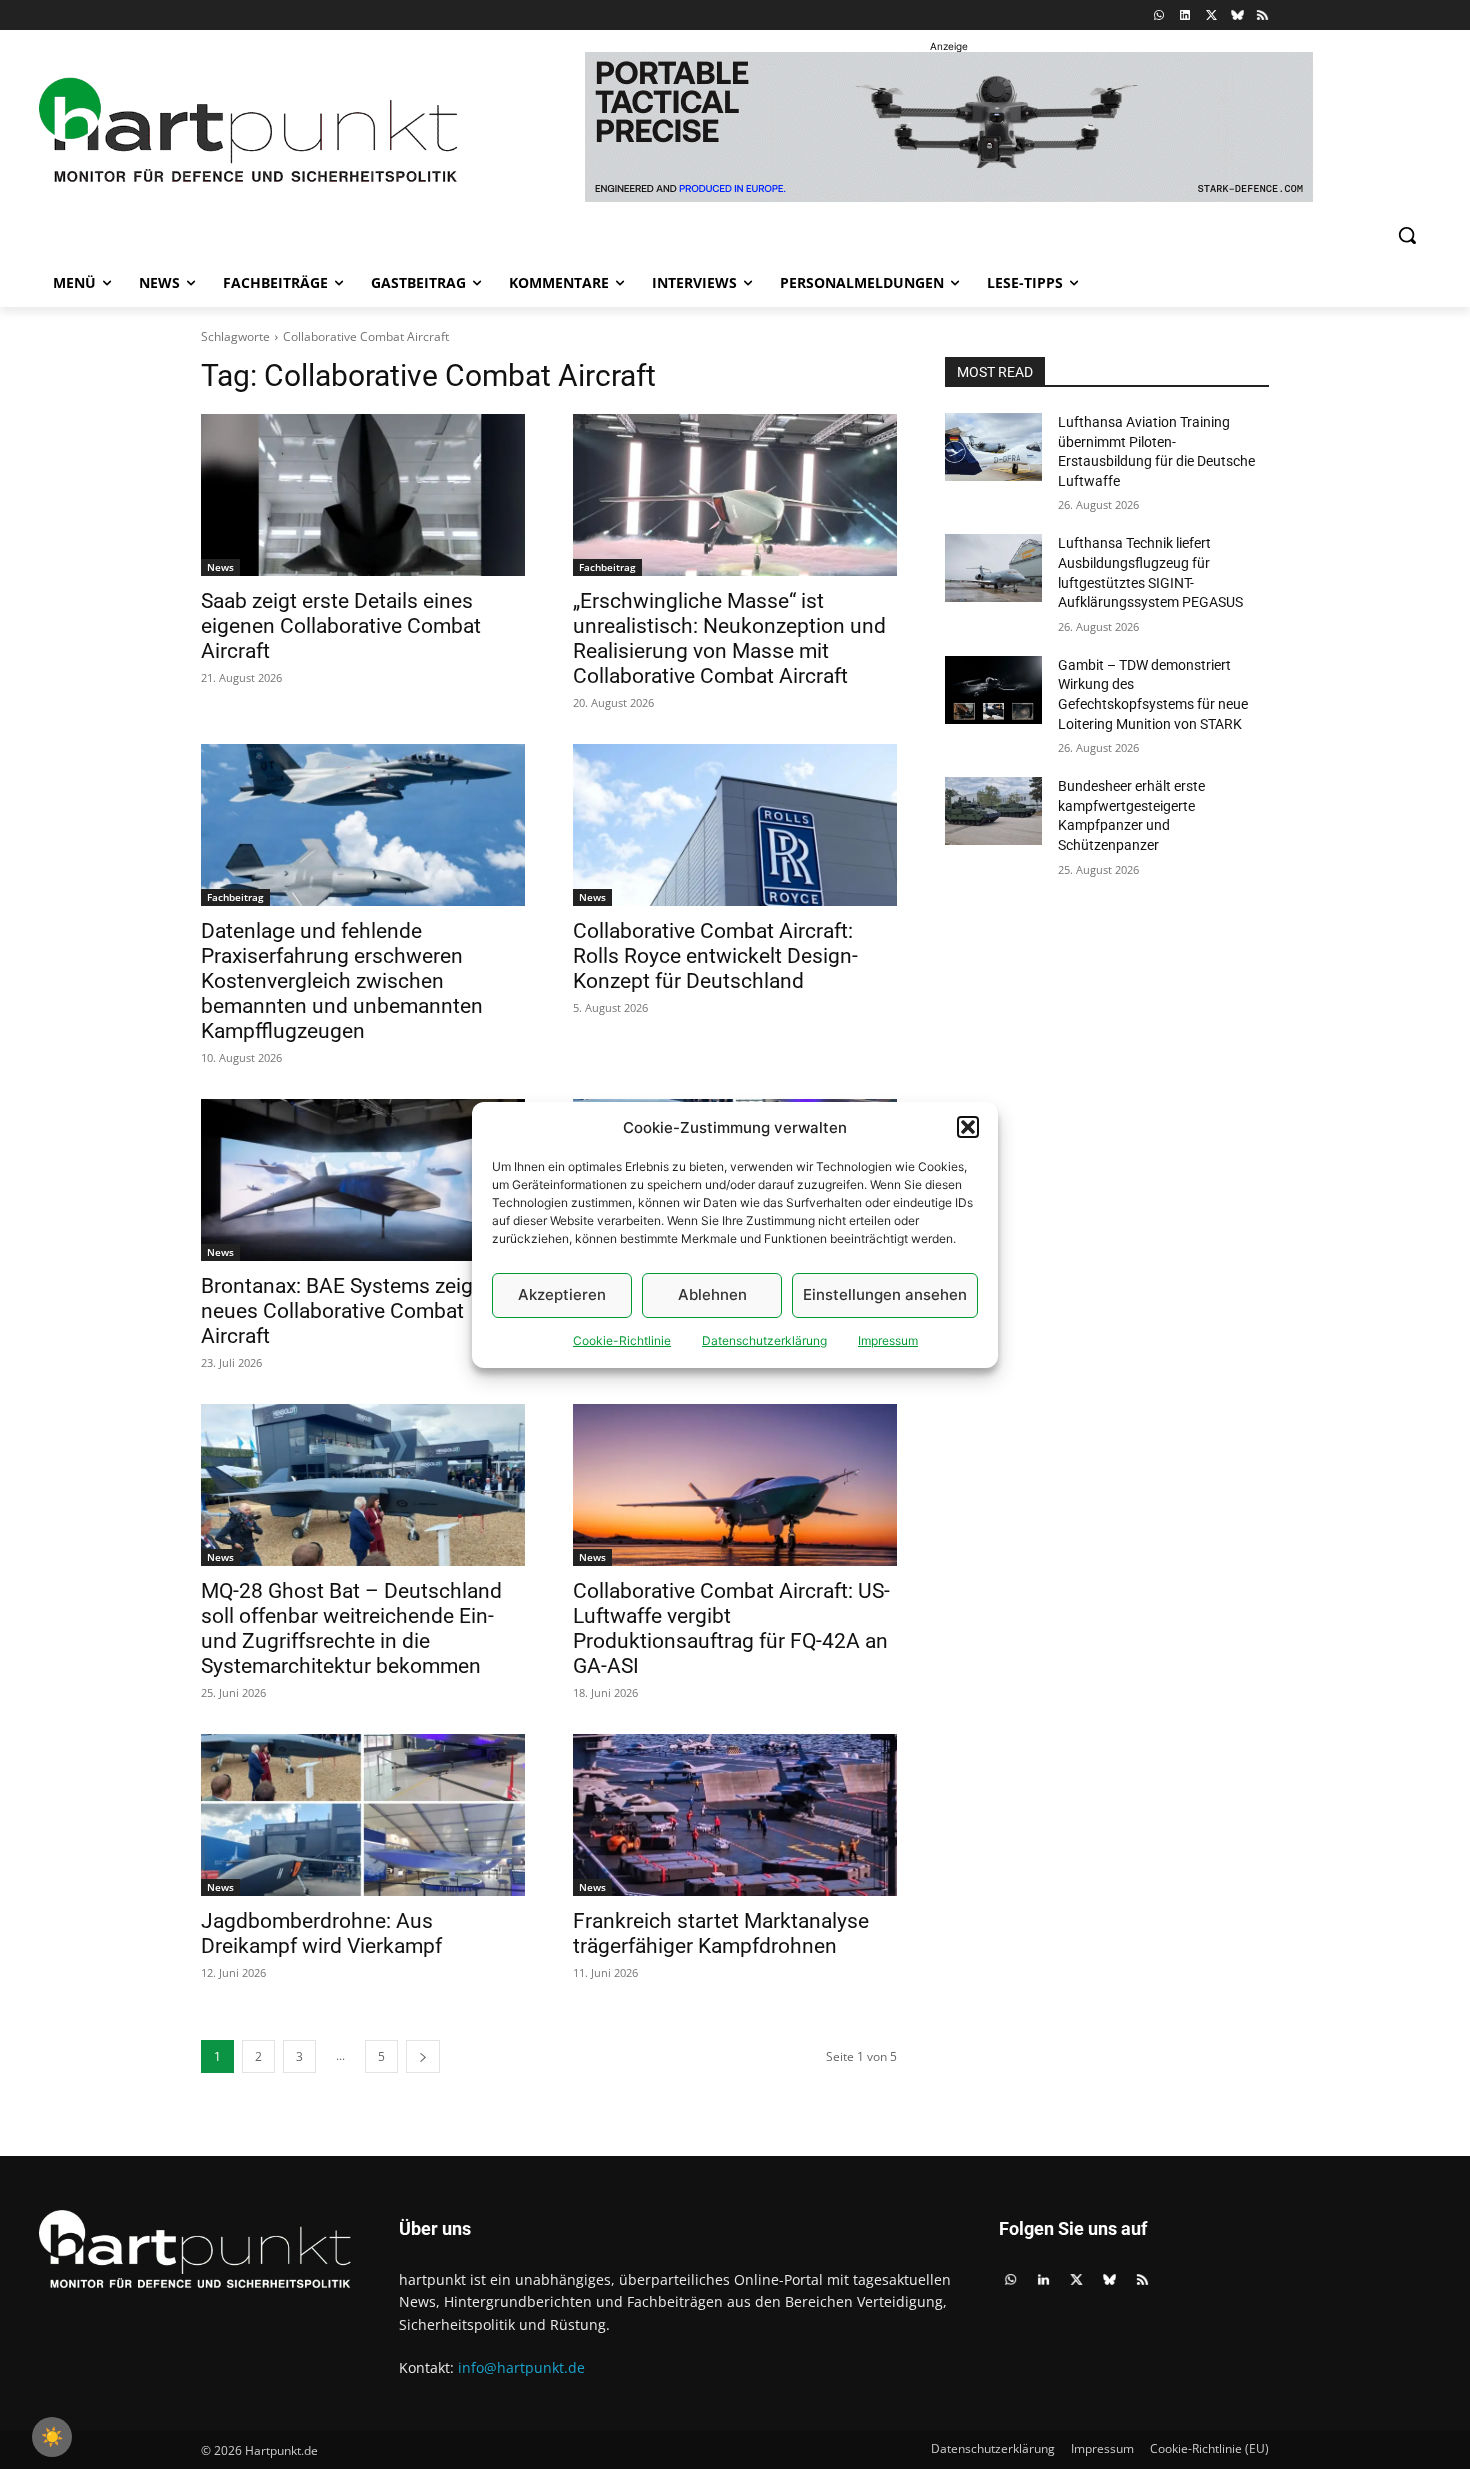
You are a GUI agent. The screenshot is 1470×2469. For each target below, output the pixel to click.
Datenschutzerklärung (764, 1340)
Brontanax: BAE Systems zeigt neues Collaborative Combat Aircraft (340, 1311)
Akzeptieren (562, 1294)
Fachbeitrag (607, 567)
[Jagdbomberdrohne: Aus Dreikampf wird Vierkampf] (363, 1815)
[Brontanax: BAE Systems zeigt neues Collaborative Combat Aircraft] (363, 1180)
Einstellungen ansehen (885, 1294)
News (220, 567)
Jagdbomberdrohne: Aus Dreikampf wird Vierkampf (321, 1933)
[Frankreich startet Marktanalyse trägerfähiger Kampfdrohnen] (735, 1815)
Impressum (888, 1340)
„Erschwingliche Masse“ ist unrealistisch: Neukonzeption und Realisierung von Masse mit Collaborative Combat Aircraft (729, 638)
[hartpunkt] (248, 130)
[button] (968, 1127)
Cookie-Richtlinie (622, 1340)
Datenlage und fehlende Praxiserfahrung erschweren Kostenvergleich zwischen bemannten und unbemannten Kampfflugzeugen (342, 981)
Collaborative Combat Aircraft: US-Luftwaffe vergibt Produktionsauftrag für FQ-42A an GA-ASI (731, 1628)
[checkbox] (52, 2437)
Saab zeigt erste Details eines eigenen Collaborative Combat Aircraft (341, 626)
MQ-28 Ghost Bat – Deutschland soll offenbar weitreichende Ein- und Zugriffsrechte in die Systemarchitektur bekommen (351, 1628)
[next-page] (423, 2056)
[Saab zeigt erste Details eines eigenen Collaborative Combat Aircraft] (363, 495)
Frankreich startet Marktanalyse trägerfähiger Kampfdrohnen (721, 1933)
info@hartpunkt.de (521, 2367)
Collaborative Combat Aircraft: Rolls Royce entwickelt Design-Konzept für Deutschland (715, 956)
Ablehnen (712, 1294)
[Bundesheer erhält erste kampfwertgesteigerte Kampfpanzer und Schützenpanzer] (993, 811)
